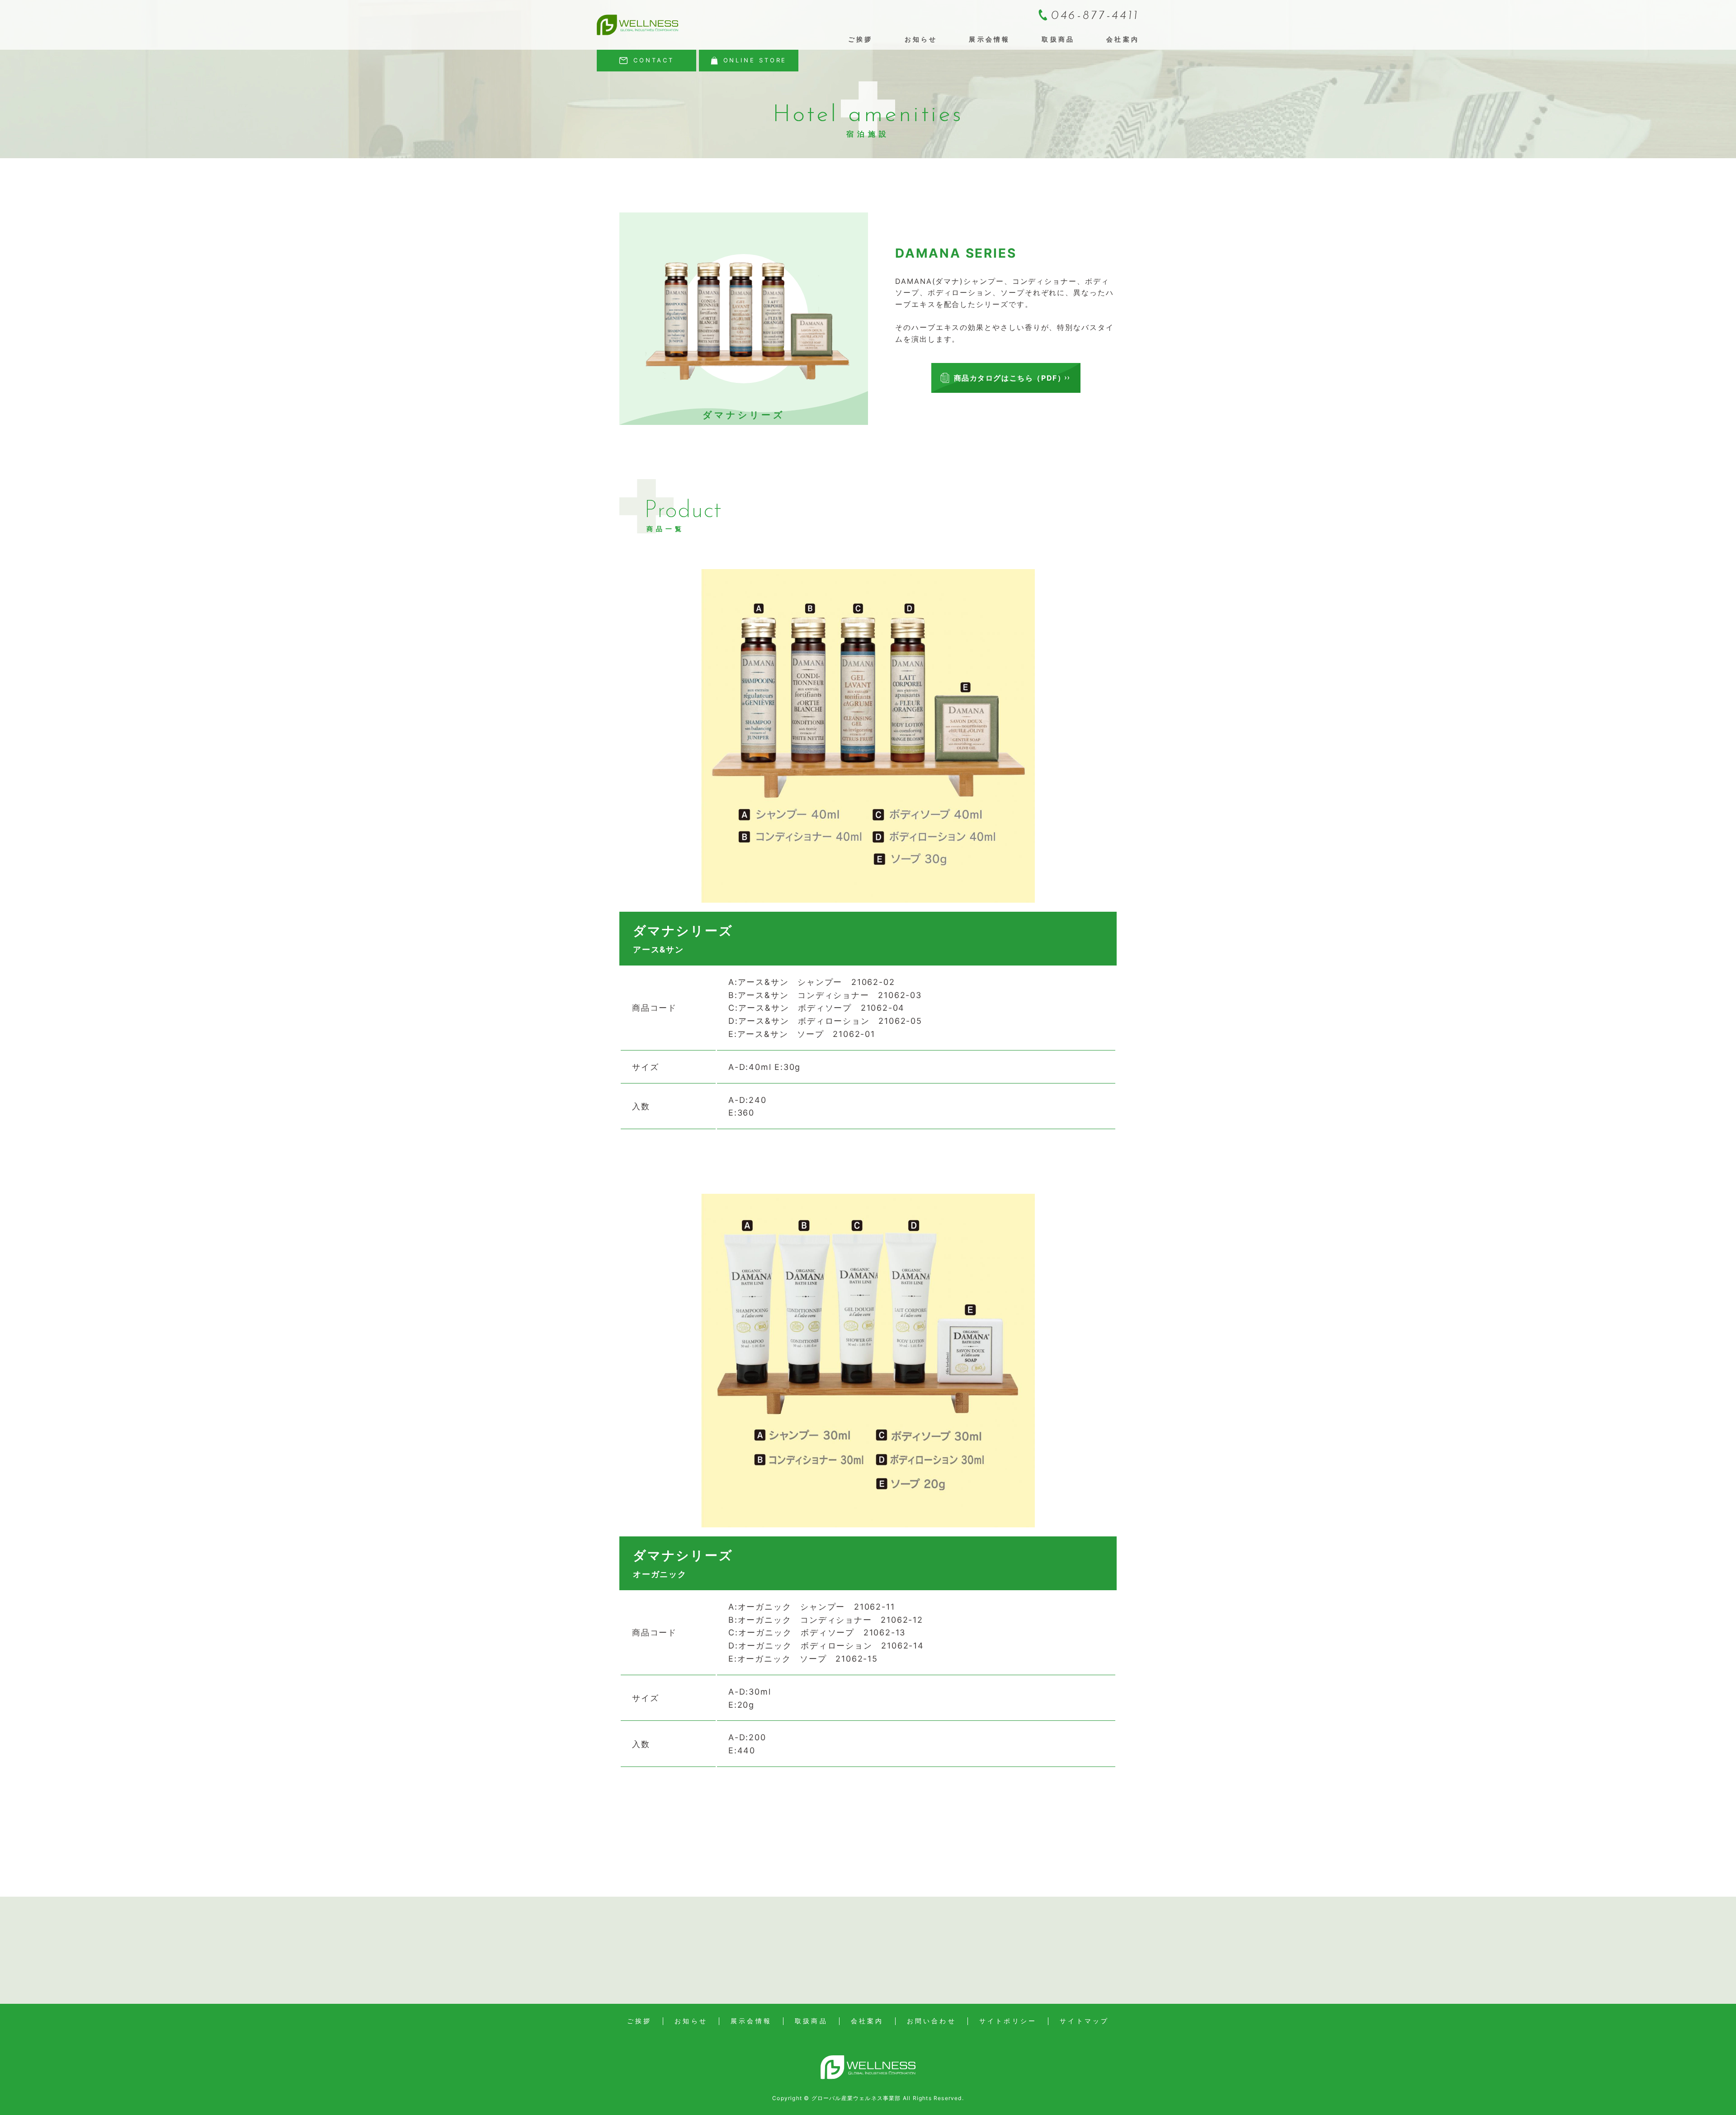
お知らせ (921, 39)
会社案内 (1123, 39)
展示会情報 (989, 39)
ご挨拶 (861, 39)
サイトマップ (1084, 2021)
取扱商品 (1058, 39)
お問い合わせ (932, 2021)
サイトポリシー (1008, 2021)
